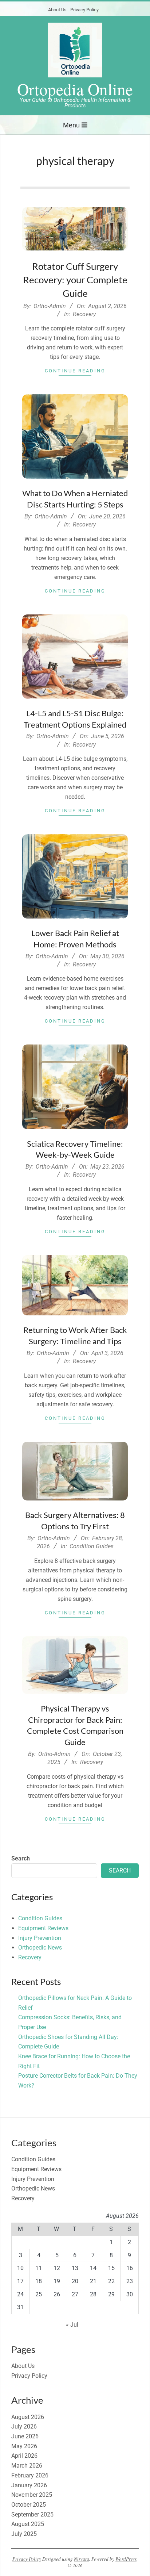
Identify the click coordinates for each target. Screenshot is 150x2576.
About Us (57, 10)
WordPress (126, 2559)
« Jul (72, 2325)
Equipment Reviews (43, 1928)
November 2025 (32, 2495)
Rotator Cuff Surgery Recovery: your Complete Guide (75, 280)
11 (39, 2268)
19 (57, 2281)
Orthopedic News (40, 1948)
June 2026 (25, 2436)
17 (20, 2281)
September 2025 (32, 2514)
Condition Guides (92, 1546)
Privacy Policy (84, 10)
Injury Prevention (40, 1938)
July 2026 (24, 2426)
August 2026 (28, 2417)
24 (20, 2294)
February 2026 (30, 2475)
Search (21, 1858)
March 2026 (27, 2466)
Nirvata (82, 2559)
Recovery (84, 314)
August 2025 (28, 2524)
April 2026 (24, 2456)
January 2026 (29, 2485)
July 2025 (24, 2534)
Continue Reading (75, 371)
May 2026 (24, 2446)
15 (111, 2268)
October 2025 (29, 2505)
